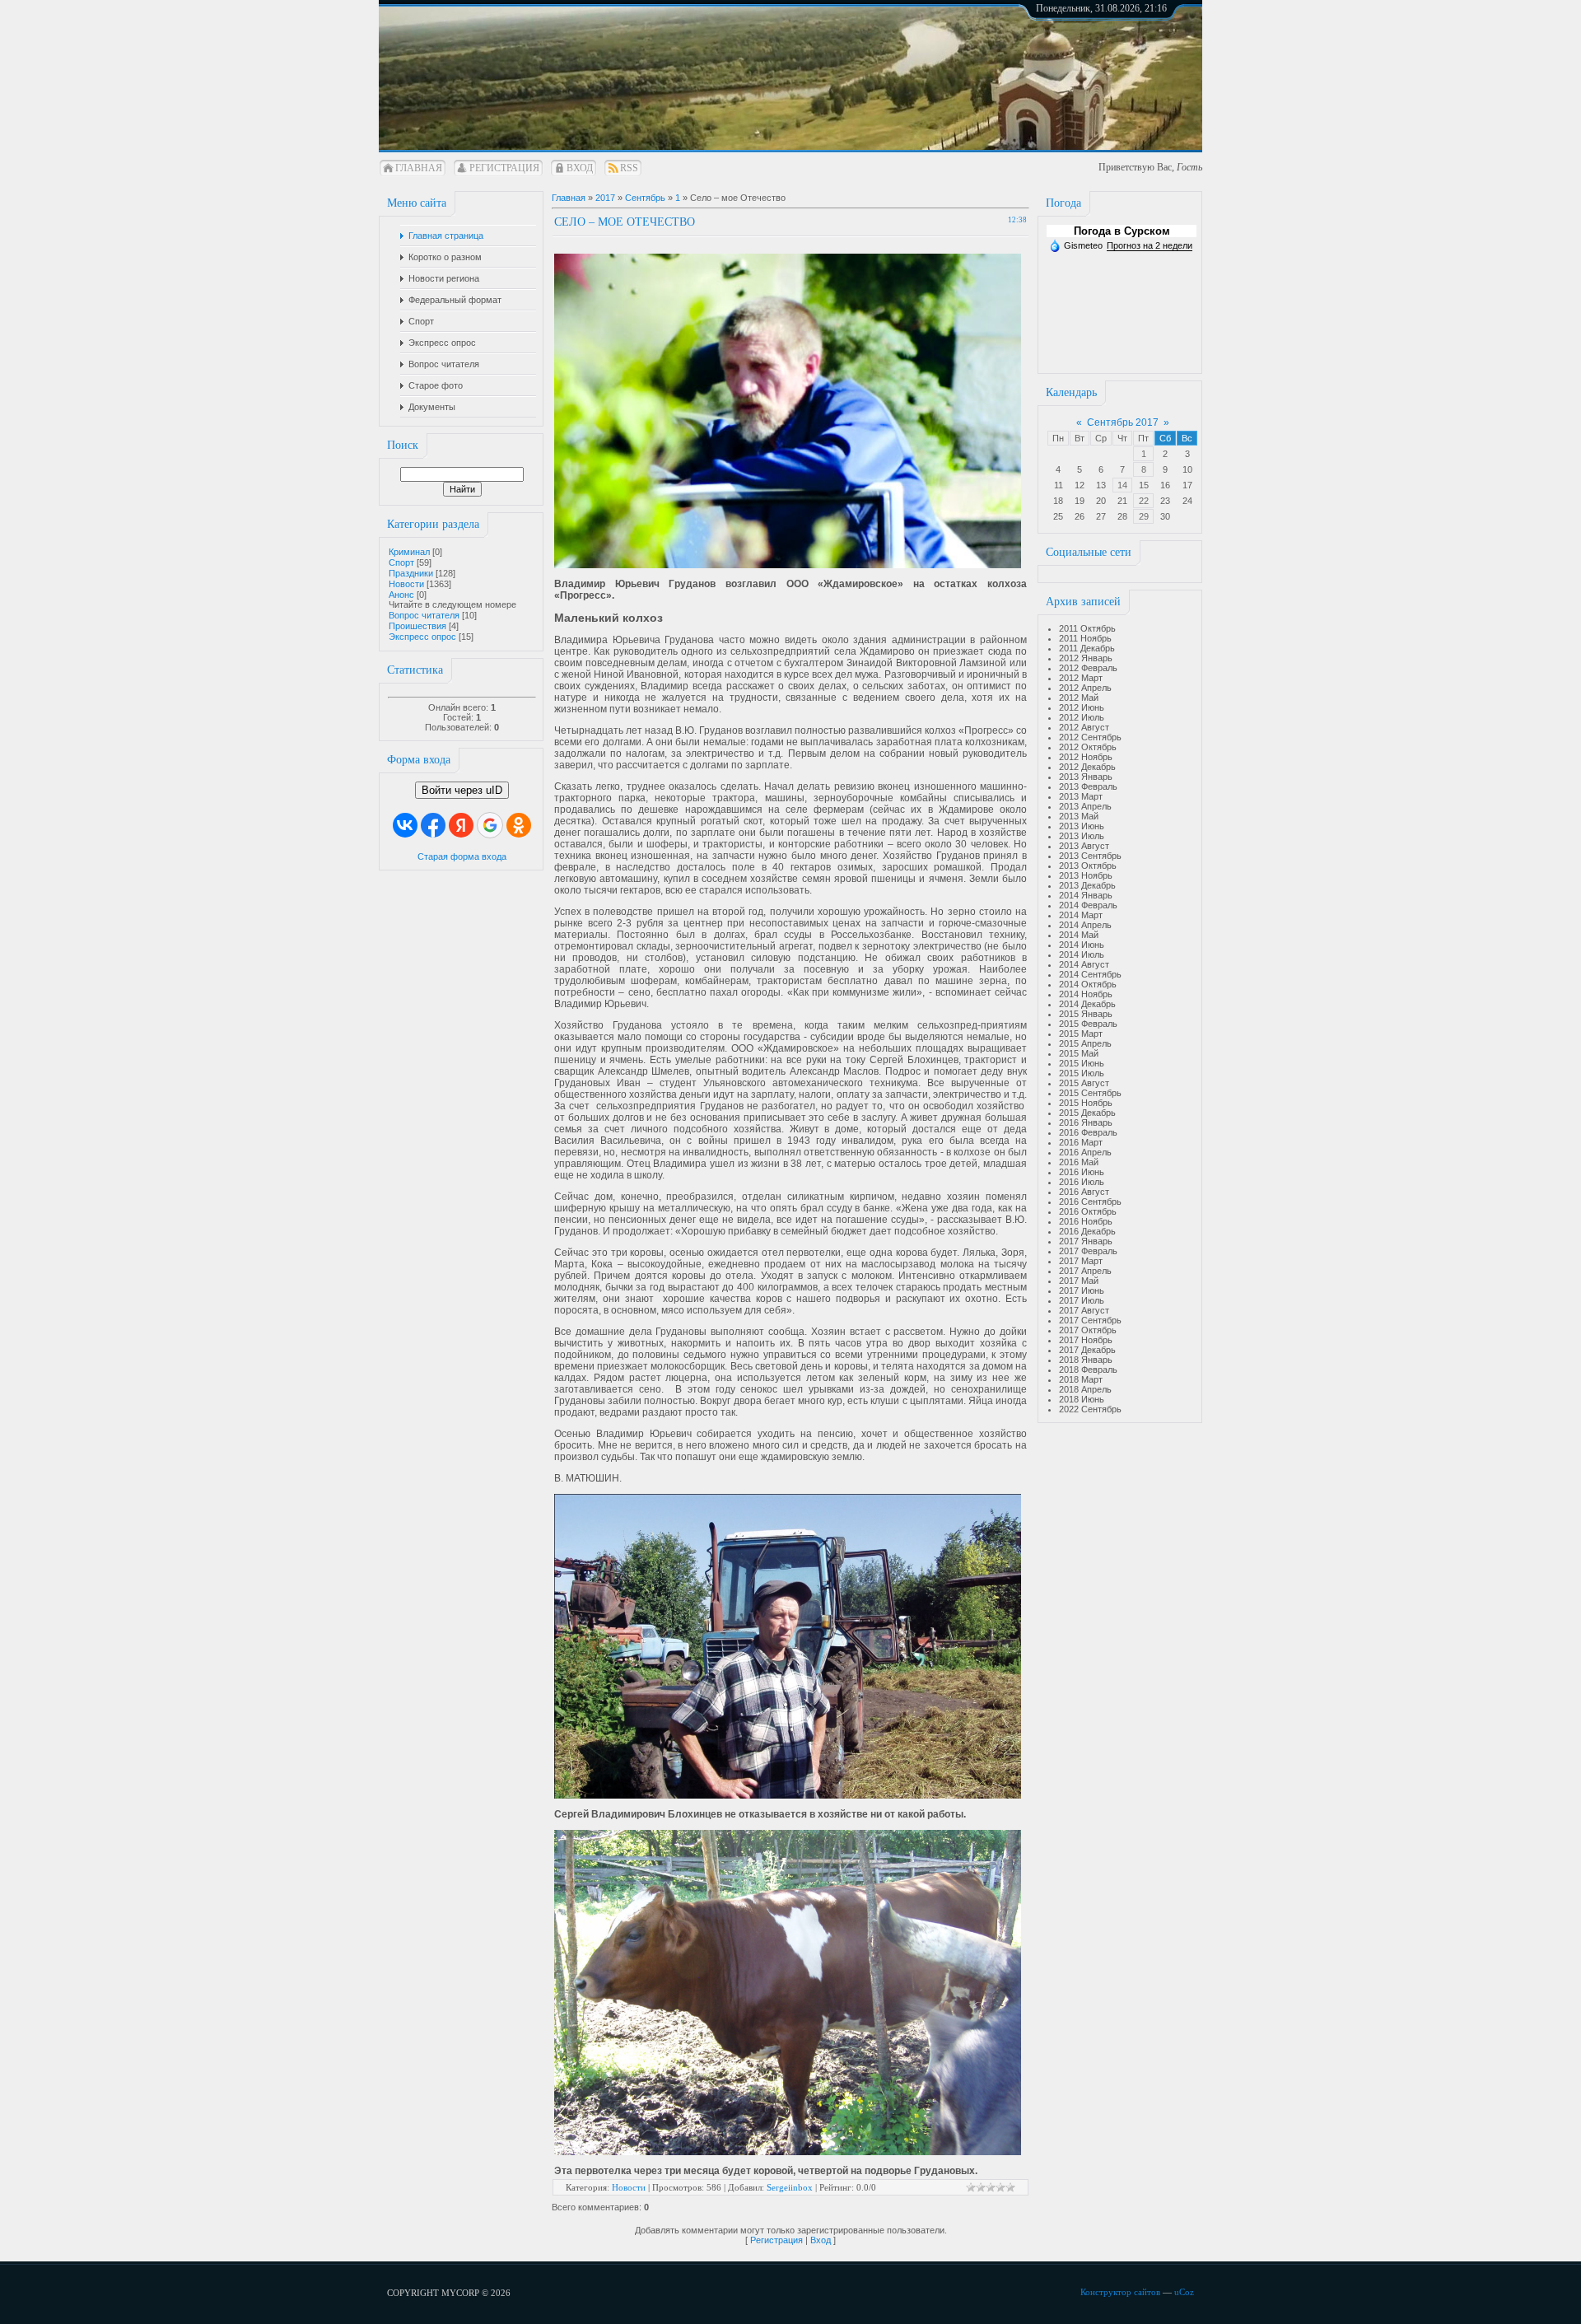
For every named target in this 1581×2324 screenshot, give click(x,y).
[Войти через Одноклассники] (519, 825)
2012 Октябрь (1088, 747)
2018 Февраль (1088, 1370)
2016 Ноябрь (1086, 1221)
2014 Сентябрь (1090, 974)
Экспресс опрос (422, 637)
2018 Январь (1086, 1360)
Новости (406, 584)
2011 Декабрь (1087, 648)
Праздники (411, 573)
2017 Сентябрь (1090, 1320)
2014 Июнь (1082, 945)
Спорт (401, 562)
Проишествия (417, 626)
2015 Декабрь (1087, 1113)
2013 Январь (1086, 777)
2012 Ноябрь (1086, 757)
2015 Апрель (1085, 1043)
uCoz (1184, 2292)
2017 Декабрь (1087, 1350)
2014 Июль (1082, 954)
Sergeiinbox (790, 2187)
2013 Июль (1082, 836)
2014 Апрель (1085, 925)
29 (1144, 516)
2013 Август (1084, 846)
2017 (605, 198)
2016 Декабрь (1087, 1231)
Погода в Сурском (1122, 231)
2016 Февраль (1088, 1132)
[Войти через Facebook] (433, 825)
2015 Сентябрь (1090, 1093)
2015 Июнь (1082, 1063)
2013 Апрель (1085, 806)
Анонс (401, 595)
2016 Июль (1082, 1182)
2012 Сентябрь (1090, 737)
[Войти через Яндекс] (461, 825)
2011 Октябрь (1087, 628)
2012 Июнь (1082, 707)
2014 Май (1079, 935)
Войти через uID (462, 790)
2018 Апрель (1085, 1389)
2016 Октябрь (1088, 1211)
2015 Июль (1082, 1073)
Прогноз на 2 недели (1150, 245)
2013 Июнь (1082, 826)
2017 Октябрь (1088, 1330)
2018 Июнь (1082, 1399)
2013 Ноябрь (1086, 875)
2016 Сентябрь (1090, 1202)
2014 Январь (1086, 895)
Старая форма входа (462, 856)
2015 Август (1084, 1083)
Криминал (409, 552)
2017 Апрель (1085, 1271)
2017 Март (1081, 1261)
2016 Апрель (1085, 1152)
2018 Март (1081, 1379)
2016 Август (1084, 1192)
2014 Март (1081, 915)
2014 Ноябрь (1086, 994)
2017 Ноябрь (1086, 1340)
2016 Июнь (1082, 1172)
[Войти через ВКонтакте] (405, 825)
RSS (629, 168)
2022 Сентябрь (1090, 1409)
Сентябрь (645, 198)
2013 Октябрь (1088, 866)
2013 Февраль (1088, 786)
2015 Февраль (1088, 1024)
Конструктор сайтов (1120, 2292)
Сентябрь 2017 (1123, 422)
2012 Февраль (1088, 668)
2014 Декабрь (1087, 1004)
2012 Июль (1082, 717)
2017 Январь (1086, 1241)
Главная (419, 168)
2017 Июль (1082, 1300)
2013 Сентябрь (1090, 856)
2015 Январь (1086, 1014)
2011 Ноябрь (1085, 638)
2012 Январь (1086, 658)
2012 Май (1079, 698)
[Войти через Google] (490, 825)
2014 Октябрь (1088, 984)
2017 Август (1084, 1310)
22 (1144, 501)
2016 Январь (1086, 1122)
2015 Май (1079, 1053)
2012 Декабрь (1087, 767)
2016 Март (1081, 1142)
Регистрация (504, 168)
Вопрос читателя (424, 615)
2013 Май (1079, 816)
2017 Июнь (1082, 1290)
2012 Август (1084, 727)
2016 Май (1079, 1162)
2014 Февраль (1088, 905)
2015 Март (1081, 1034)
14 (1122, 485)
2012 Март (1081, 678)
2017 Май (1079, 1281)
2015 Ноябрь (1086, 1103)
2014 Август (1084, 964)
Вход (580, 168)
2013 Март (1081, 796)
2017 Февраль (1088, 1251)
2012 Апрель (1085, 688)
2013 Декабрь (1087, 885)
